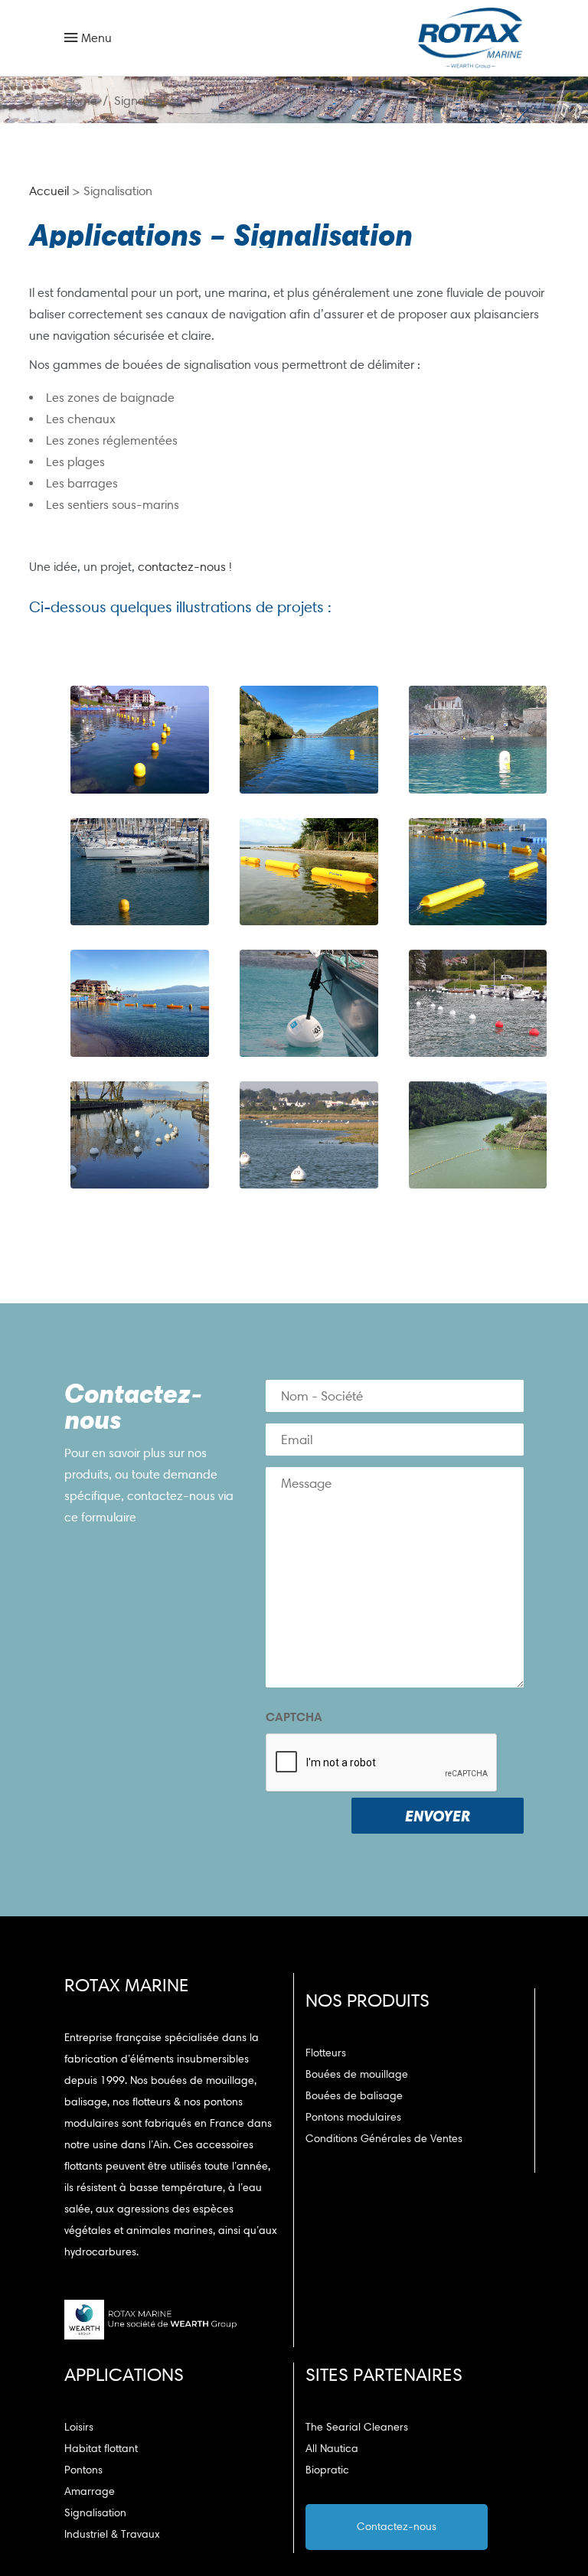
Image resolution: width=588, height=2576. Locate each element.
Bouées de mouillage (357, 2074)
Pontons (83, 2470)
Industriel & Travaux (112, 2534)
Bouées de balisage (354, 2096)
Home (81, 101)
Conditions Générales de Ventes (384, 2139)
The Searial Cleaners (357, 2427)
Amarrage (90, 2491)
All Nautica (332, 2449)
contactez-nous (182, 567)
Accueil (49, 191)
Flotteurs (326, 2053)
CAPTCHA (294, 1717)
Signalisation (95, 2513)
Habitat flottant (101, 2449)
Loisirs (79, 2427)
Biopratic (327, 2470)
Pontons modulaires (353, 2117)
